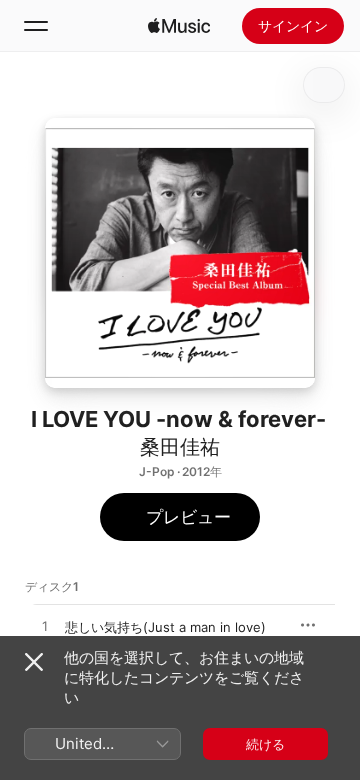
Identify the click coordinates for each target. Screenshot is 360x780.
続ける (265, 744)
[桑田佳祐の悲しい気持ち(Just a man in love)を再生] (45, 627)
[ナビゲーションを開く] (36, 26)
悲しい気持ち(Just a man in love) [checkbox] (165, 627)
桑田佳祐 (180, 447)
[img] (179, 26)
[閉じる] (34, 662)
